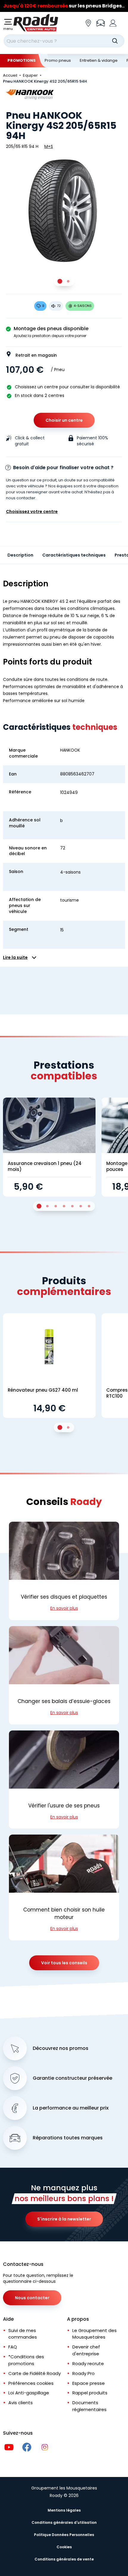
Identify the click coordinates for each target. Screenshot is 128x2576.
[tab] (60, 281)
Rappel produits (90, 2393)
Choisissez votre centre (32, 512)
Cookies (64, 2547)
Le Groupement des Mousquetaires (95, 2334)
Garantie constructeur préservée (72, 2078)
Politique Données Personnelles (64, 2535)
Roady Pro (83, 2373)
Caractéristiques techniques (74, 555)
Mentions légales (64, 2510)
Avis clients (21, 2403)
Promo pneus (58, 60)
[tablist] (64, 281)
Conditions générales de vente (64, 2559)
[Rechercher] (115, 41)
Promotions (22, 60)
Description (20, 555)
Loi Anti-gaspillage (29, 2393)
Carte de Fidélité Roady (35, 2373)
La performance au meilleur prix (71, 2108)
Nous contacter (32, 2298)
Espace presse (89, 2383)
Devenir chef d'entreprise (86, 2350)
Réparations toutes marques (68, 2138)
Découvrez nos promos (61, 2048)
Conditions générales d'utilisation (64, 2522)
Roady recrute (88, 2363)
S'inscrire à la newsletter (64, 2219)
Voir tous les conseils (64, 1963)
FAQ (13, 2347)
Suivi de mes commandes (23, 2334)
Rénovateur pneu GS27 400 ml (43, 1390)
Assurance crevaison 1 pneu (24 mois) (45, 1166)
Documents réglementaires (89, 2406)
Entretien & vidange (99, 60)
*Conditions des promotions (26, 2360)
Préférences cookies (31, 2383)
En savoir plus (64, 1608)
